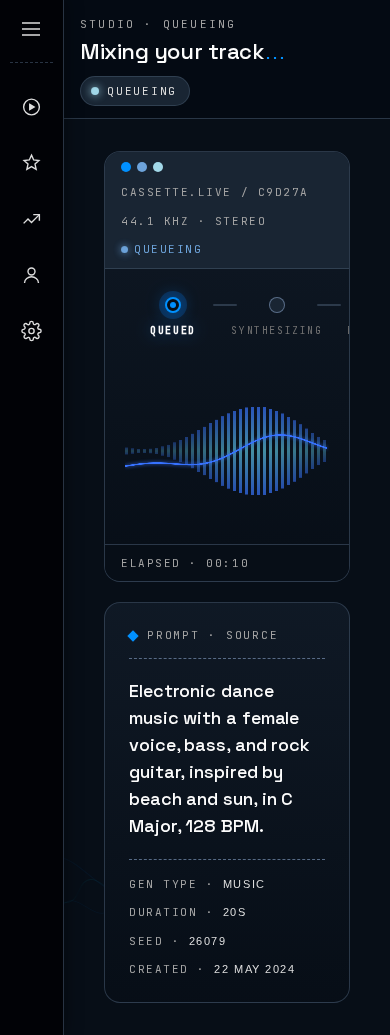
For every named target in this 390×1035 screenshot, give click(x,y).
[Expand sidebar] (31, 29)
